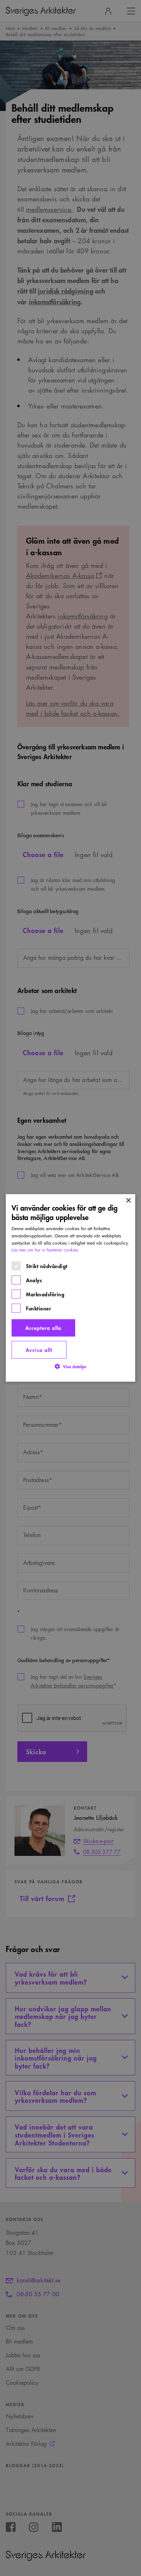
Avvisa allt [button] (39, 1350)
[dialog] (70, 1288)
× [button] (128, 1201)
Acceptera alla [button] (43, 1328)
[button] (70, 1367)
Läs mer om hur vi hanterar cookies (45, 1250)
